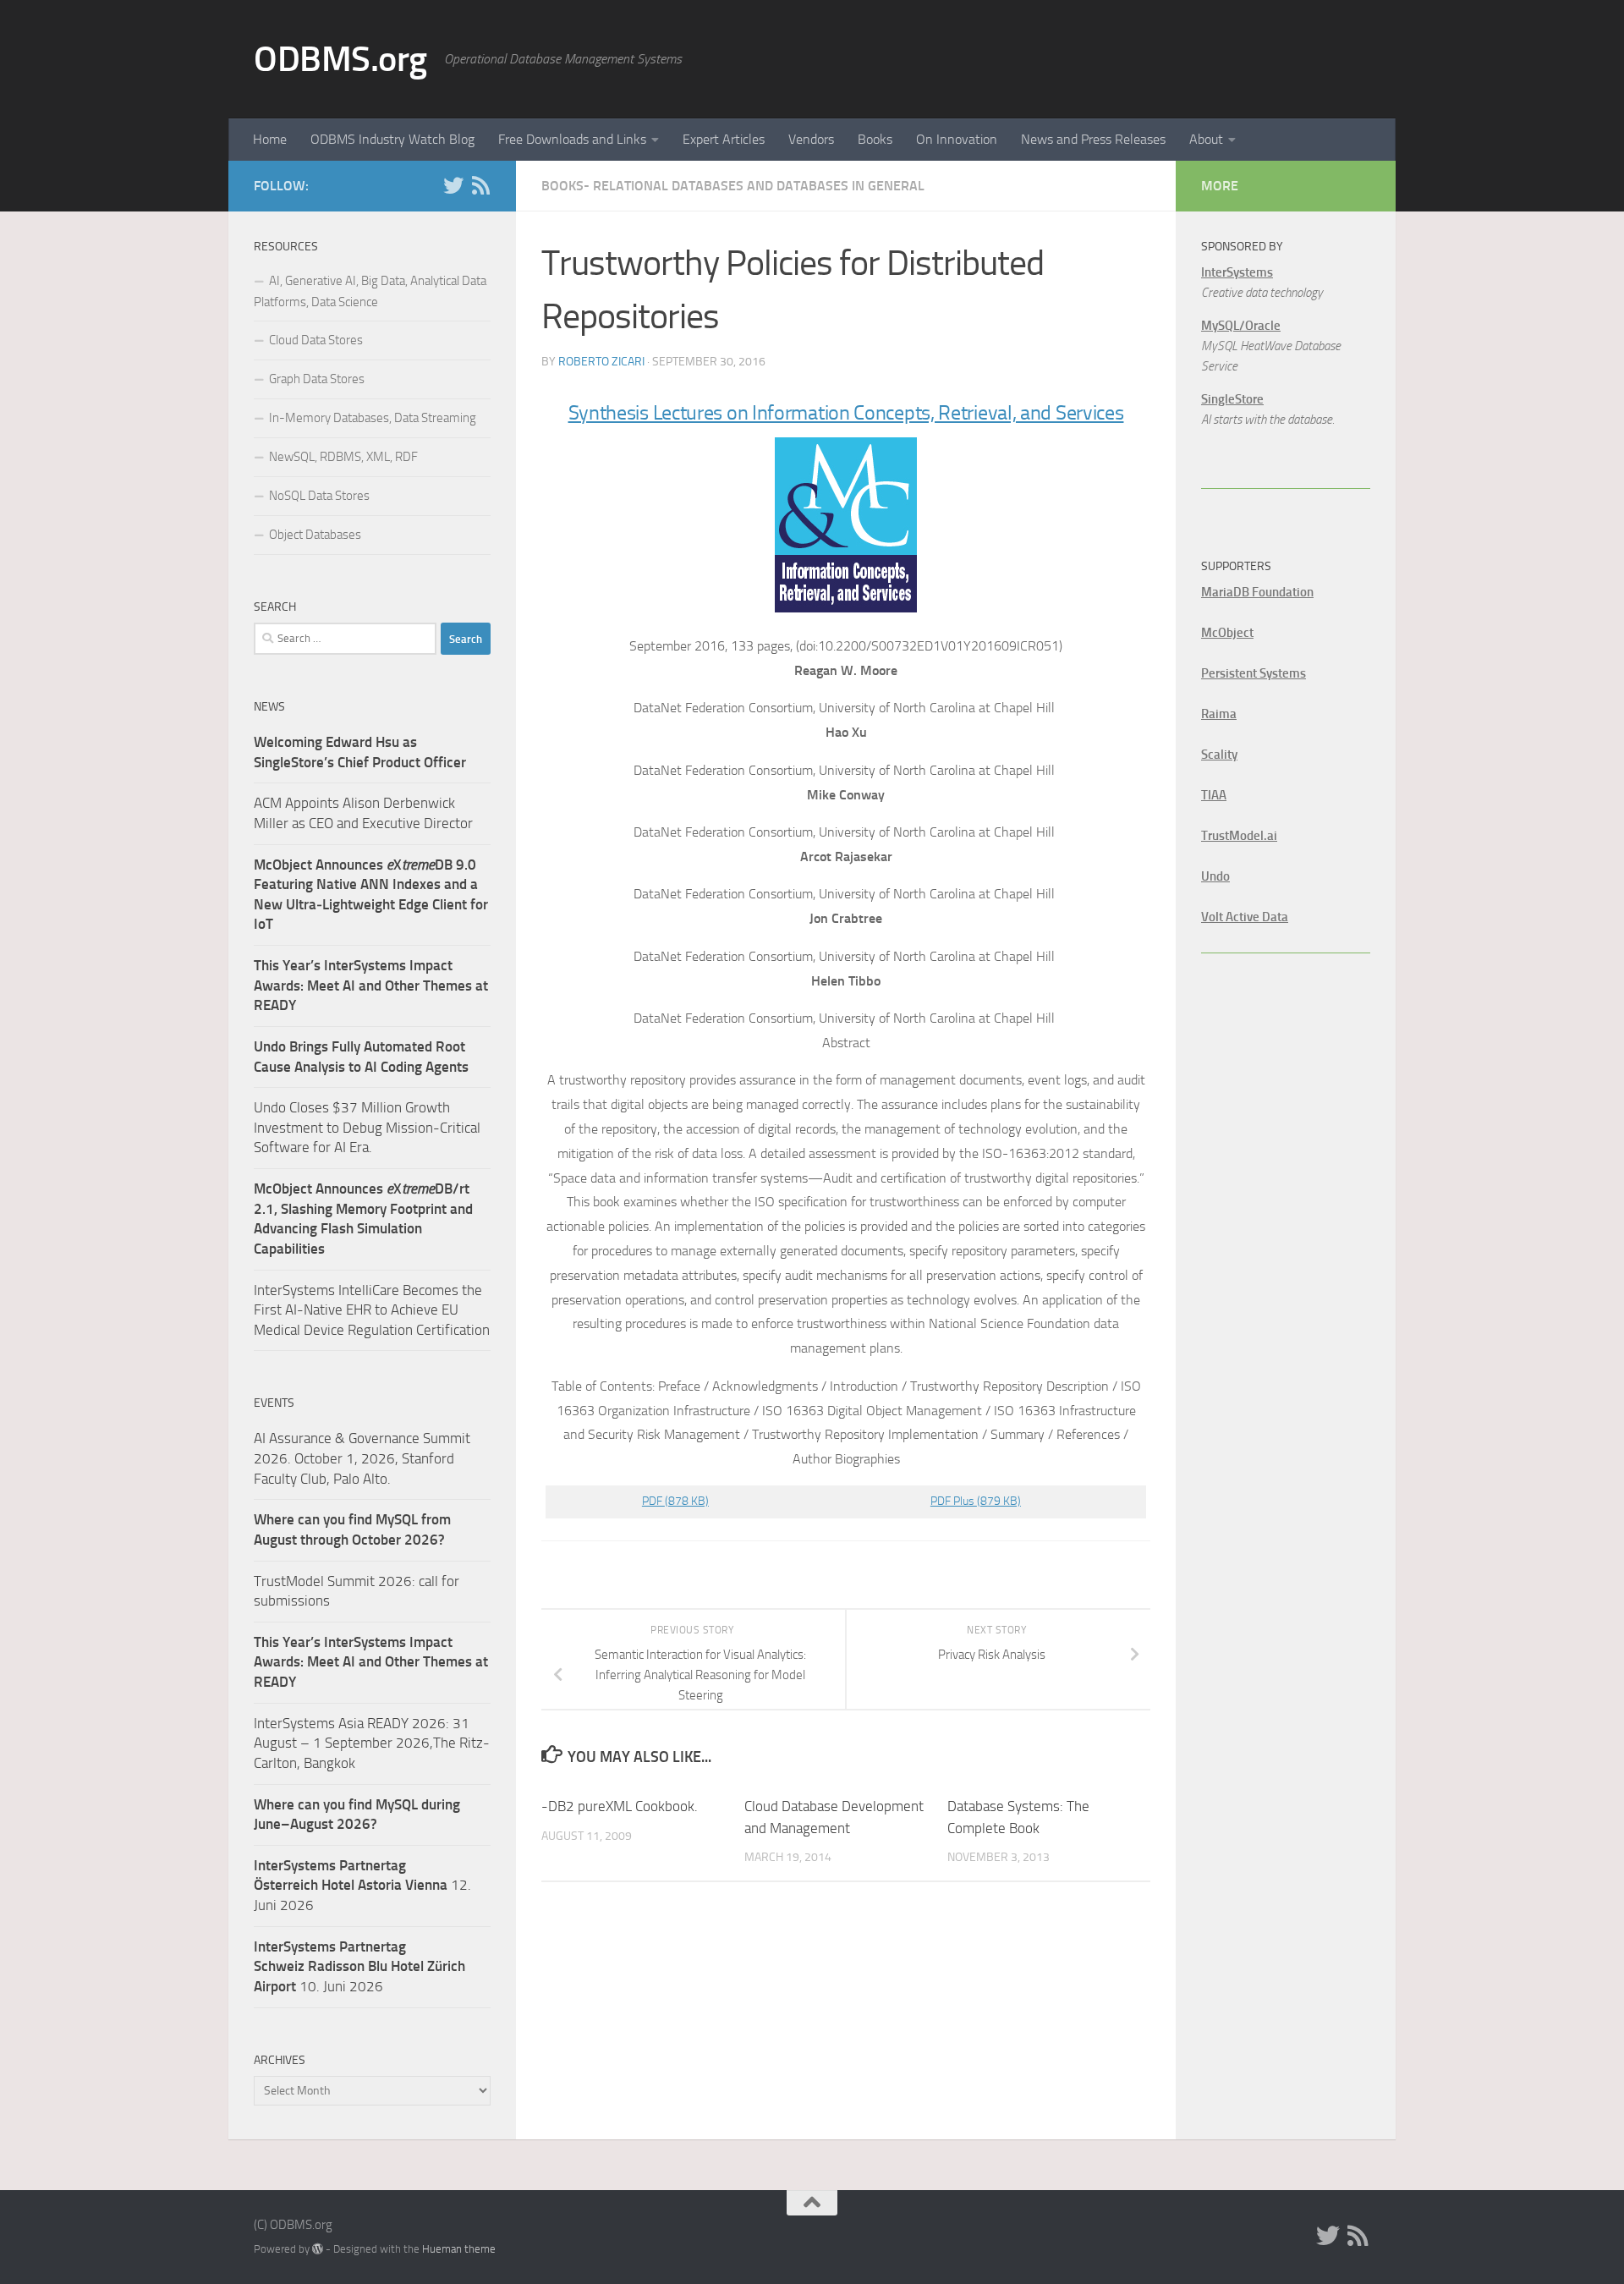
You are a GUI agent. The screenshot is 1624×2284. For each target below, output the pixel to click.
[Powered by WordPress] (318, 2249)
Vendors (811, 139)
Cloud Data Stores (316, 340)
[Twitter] (453, 185)
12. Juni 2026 (362, 1885)
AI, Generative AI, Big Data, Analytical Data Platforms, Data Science (370, 291)
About (1206, 139)
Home (270, 139)
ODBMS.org (340, 59)
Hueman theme (459, 2249)
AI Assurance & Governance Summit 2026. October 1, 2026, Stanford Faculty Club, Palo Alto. (362, 1458)
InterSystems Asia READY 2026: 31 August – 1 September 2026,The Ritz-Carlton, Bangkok (372, 1743)
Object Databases (315, 535)
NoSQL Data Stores (319, 496)
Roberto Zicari (601, 362)
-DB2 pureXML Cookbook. (620, 1806)
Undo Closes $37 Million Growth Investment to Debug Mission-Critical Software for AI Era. (367, 1127)
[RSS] (480, 185)
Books (875, 139)
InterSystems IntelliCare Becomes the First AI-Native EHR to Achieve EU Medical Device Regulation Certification (372, 1310)
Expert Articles (724, 139)
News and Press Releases (1093, 139)
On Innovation (957, 139)
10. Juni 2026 (359, 1966)
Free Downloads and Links (572, 139)
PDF (675, 1501)
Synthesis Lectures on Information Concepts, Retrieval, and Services (846, 413)
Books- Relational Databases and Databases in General (733, 186)
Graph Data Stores (317, 379)
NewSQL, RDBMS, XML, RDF (343, 457)
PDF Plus (976, 1501)
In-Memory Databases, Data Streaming (373, 418)
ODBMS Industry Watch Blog (392, 139)
